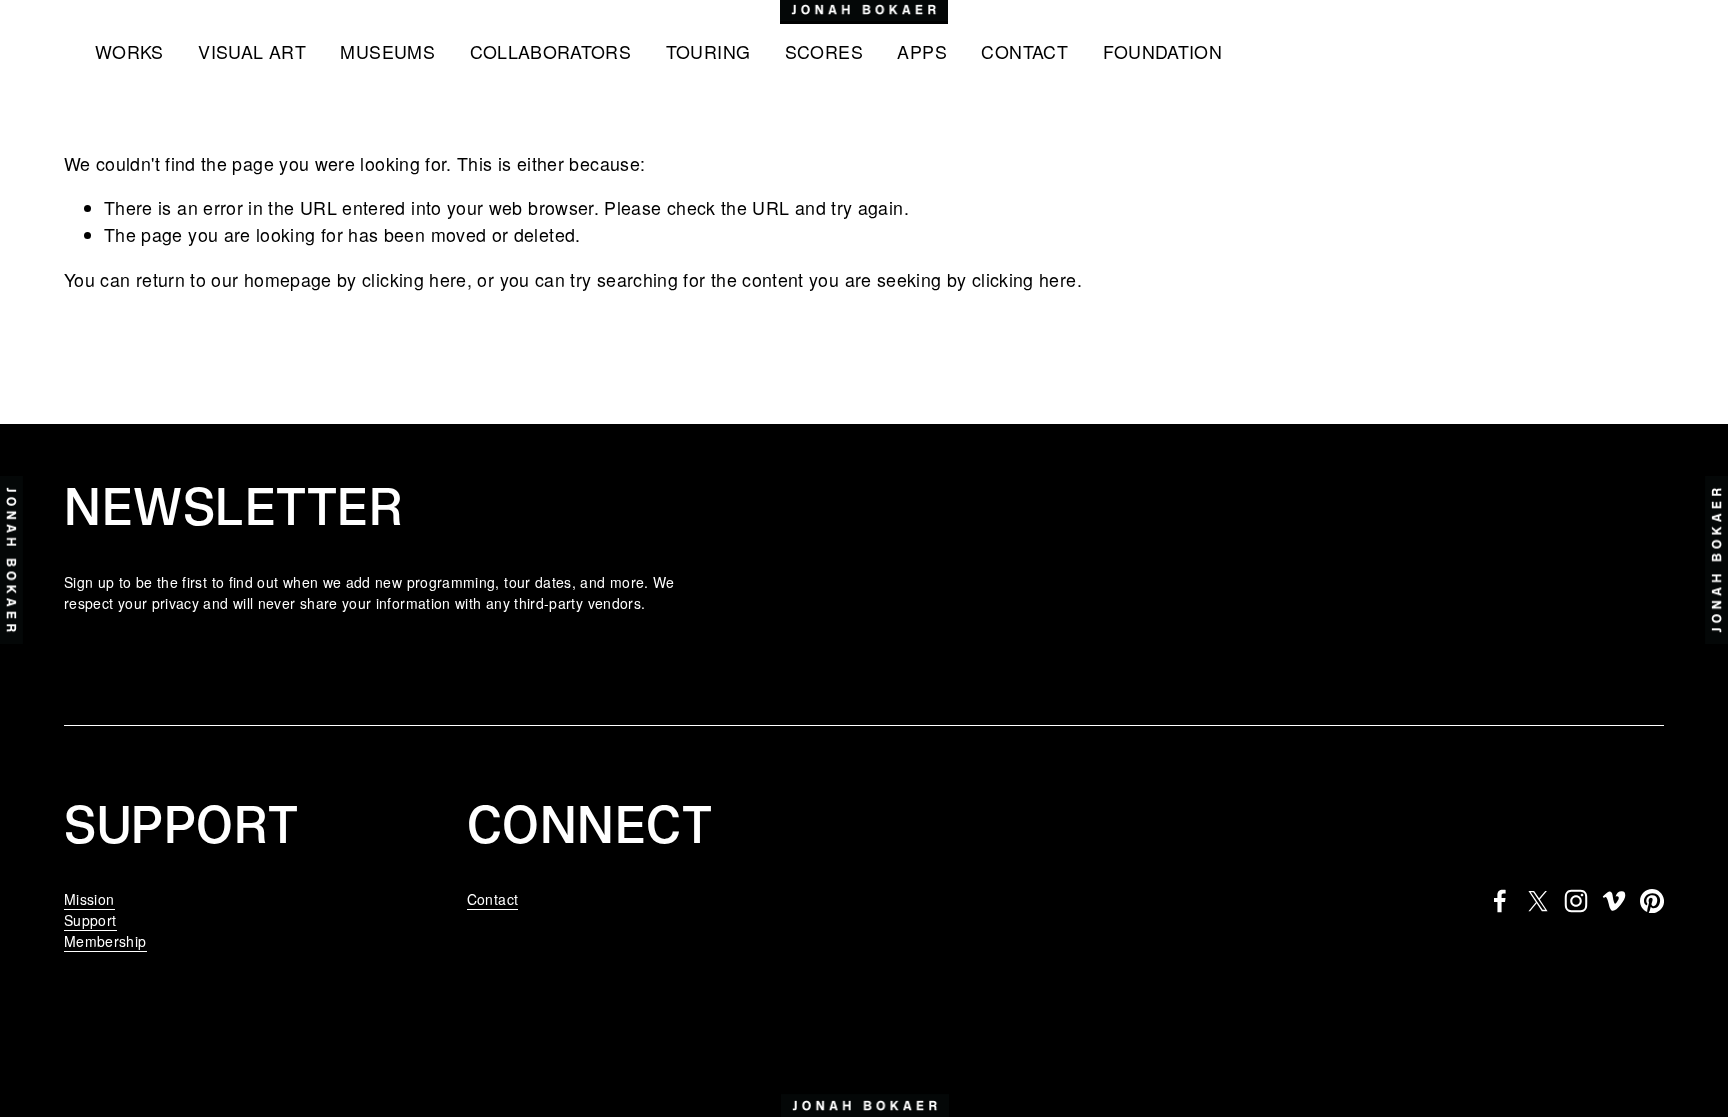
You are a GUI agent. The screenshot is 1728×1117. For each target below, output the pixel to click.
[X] (1538, 901)
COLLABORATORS (551, 51)
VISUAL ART (252, 51)
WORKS (129, 51)
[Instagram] (1576, 901)
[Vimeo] (1614, 901)
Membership (105, 941)
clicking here (414, 279)
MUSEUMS (387, 51)
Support (90, 920)
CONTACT (1024, 51)
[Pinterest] (1652, 901)
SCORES (824, 51)
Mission (89, 899)
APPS (921, 51)
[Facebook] (1500, 901)
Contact (493, 899)
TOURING (708, 51)
